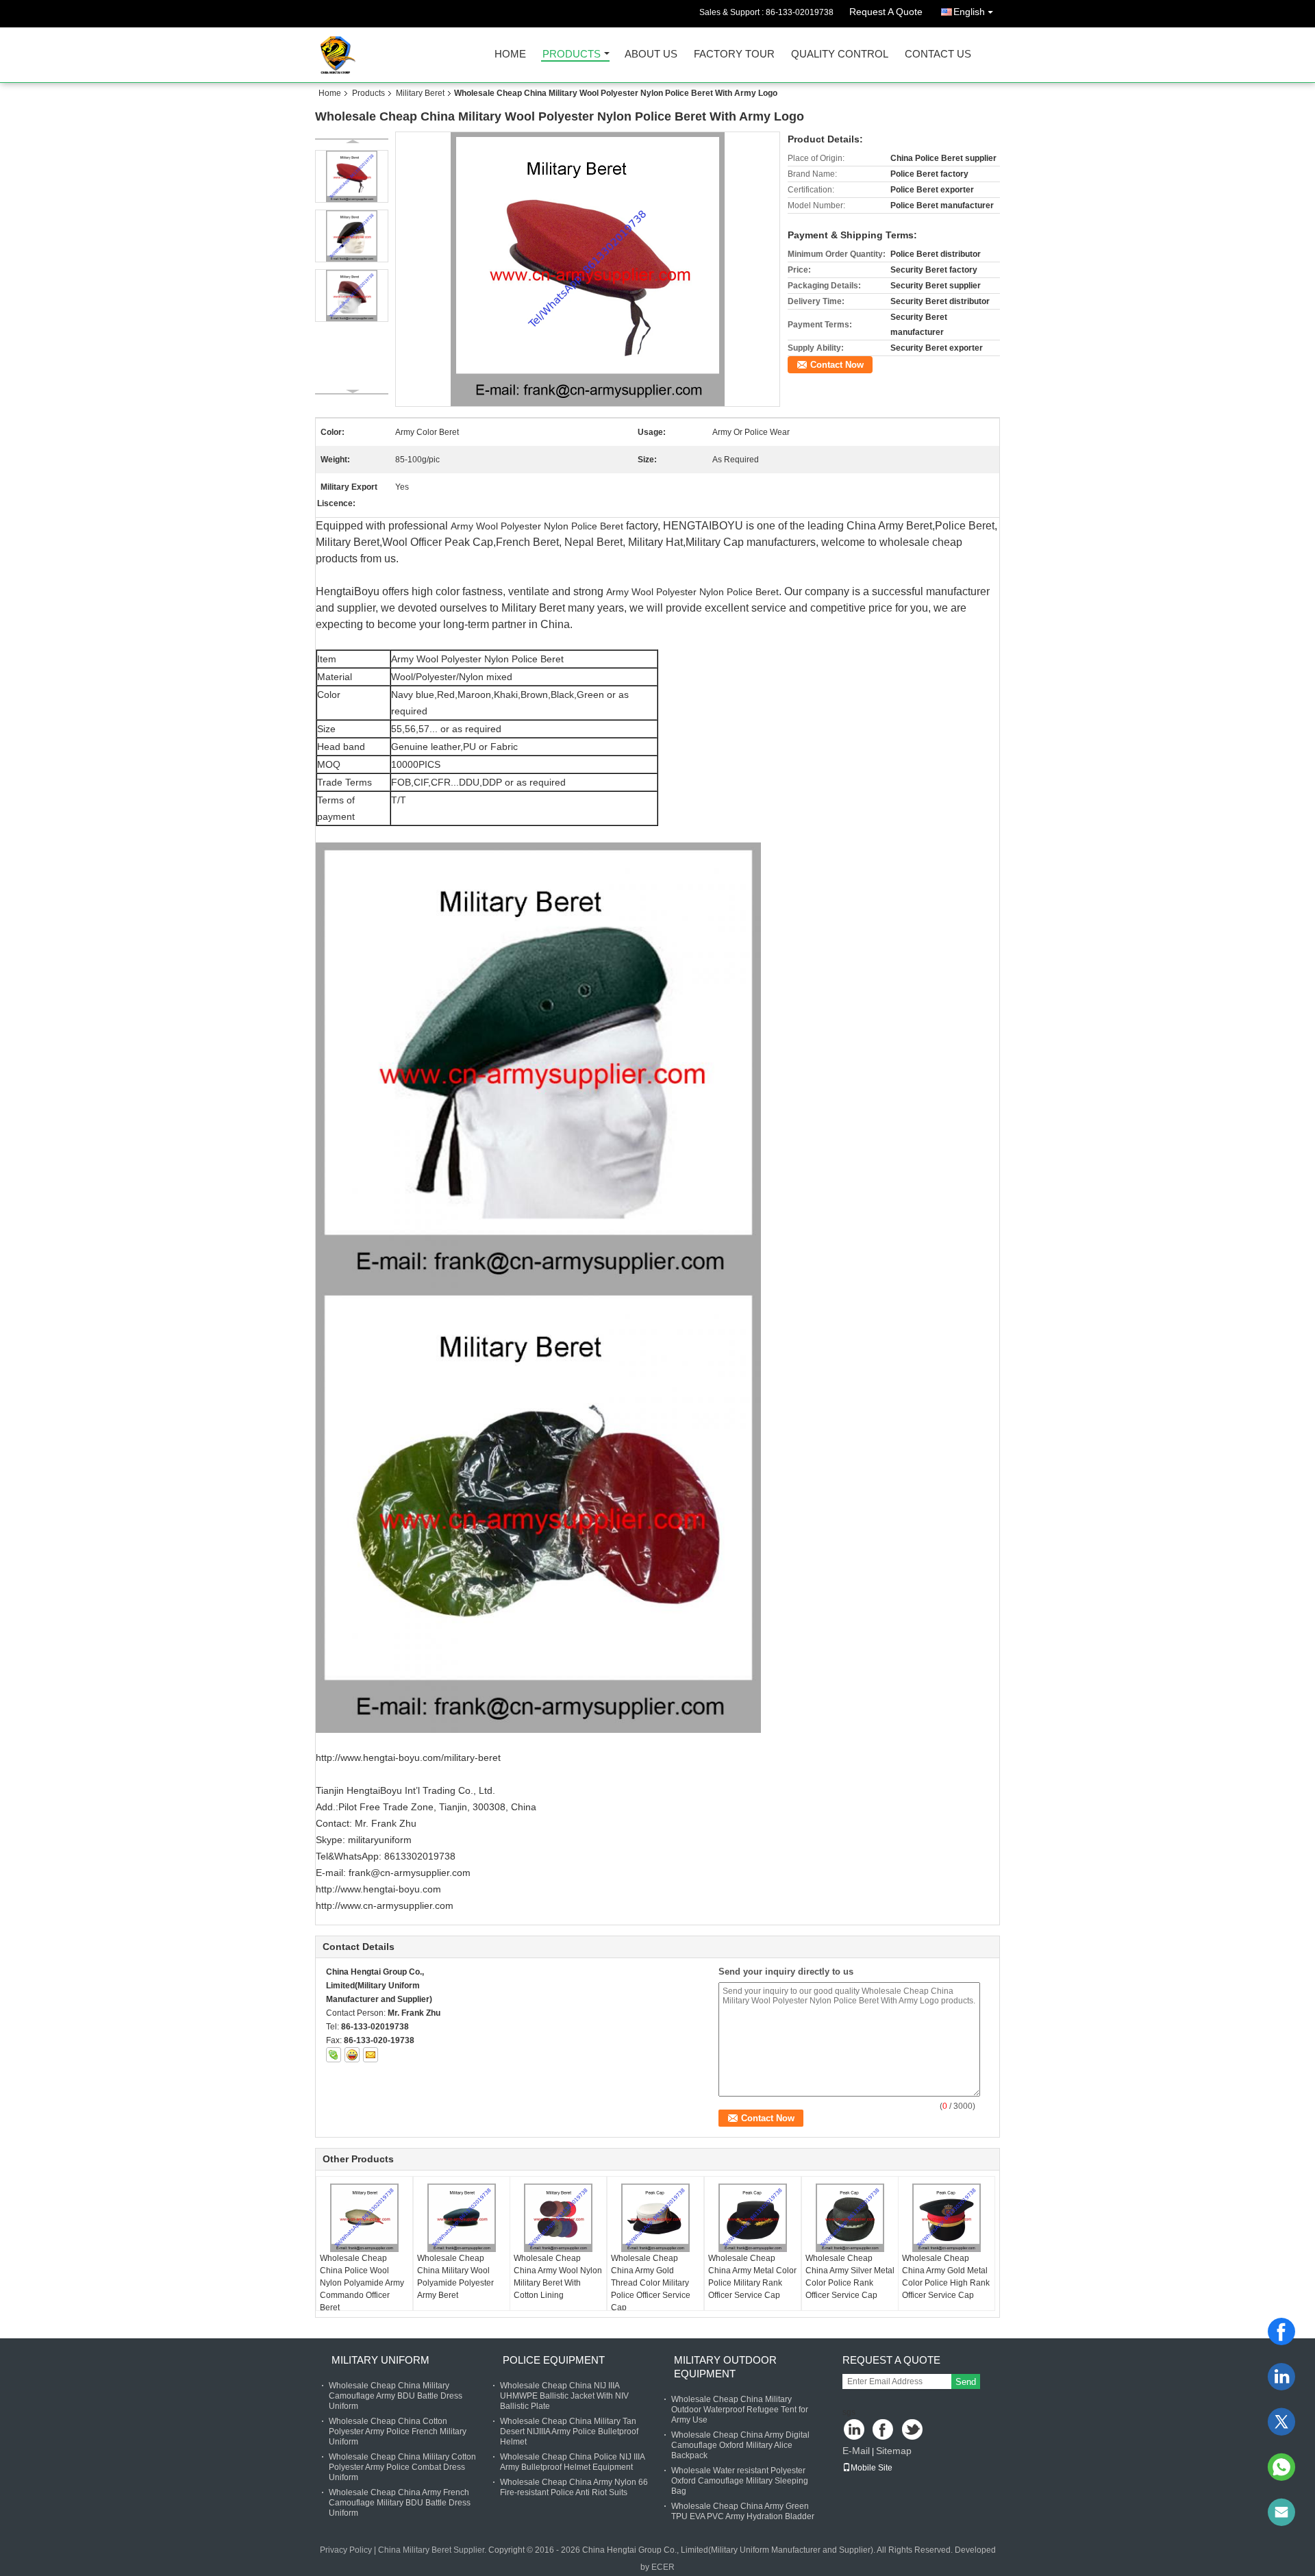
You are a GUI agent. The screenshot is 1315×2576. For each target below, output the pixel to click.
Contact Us (938, 54)
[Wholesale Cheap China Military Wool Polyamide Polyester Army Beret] (462, 2218)
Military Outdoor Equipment (725, 2367)
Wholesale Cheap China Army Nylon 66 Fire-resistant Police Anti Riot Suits (574, 2487)
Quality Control (840, 54)
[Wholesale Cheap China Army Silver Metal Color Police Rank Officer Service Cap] (850, 2218)
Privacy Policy (346, 2550)
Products (572, 54)
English (969, 12)
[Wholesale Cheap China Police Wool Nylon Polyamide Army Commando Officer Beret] (364, 2218)
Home (510, 54)
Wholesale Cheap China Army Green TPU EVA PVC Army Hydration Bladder (743, 2511)
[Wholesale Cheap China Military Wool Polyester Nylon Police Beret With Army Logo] (588, 269)
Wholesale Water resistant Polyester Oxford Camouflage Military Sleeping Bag (740, 2481)
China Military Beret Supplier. (433, 2550)
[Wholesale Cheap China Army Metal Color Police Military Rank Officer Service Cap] (753, 2218)
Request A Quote (886, 12)
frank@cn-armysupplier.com (410, 1873)
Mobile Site (872, 2468)
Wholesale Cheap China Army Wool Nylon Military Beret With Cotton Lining (558, 2277)
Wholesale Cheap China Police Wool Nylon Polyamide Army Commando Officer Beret (362, 2283)
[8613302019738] (1281, 2467)
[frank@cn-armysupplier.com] (1281, 2512)
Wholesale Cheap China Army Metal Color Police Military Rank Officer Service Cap (752, 2277)
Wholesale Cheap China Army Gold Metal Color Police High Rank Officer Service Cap (946, 2277)
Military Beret (420, 93)
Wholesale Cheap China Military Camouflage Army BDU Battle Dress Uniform (396, 2396)
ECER (663, 2567)
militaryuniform (380, 1840)
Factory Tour (734, 54)
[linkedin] (1281, 2377)
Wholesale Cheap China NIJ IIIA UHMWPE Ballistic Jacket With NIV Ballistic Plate (564, 2396)
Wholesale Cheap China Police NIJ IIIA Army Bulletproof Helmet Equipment (572, 2462)
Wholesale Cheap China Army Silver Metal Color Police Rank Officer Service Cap (850, 2277)
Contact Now (837, 365)
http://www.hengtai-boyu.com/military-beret (408, 1758)
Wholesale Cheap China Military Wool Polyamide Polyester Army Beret (455, 2277)
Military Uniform (380, 2360)
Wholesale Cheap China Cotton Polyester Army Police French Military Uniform (398, 2431)
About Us (651, 54)
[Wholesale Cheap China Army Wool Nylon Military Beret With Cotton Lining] (558, 2218)
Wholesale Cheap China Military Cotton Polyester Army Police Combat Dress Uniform (402, 2467)
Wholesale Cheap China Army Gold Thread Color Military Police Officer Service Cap (651, 2283)
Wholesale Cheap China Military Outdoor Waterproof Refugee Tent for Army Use (740, 2410)
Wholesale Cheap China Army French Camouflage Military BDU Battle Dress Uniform (400, 2503)
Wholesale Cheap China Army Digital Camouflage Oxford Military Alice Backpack (740, 2445)
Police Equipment (554, 2360)
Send (966, 2382)
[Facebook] (1281, 2331)
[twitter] (1281, 2422)
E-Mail (856, 2451)
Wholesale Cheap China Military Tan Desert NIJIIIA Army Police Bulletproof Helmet (569, 2431)
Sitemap (894, 2451)
